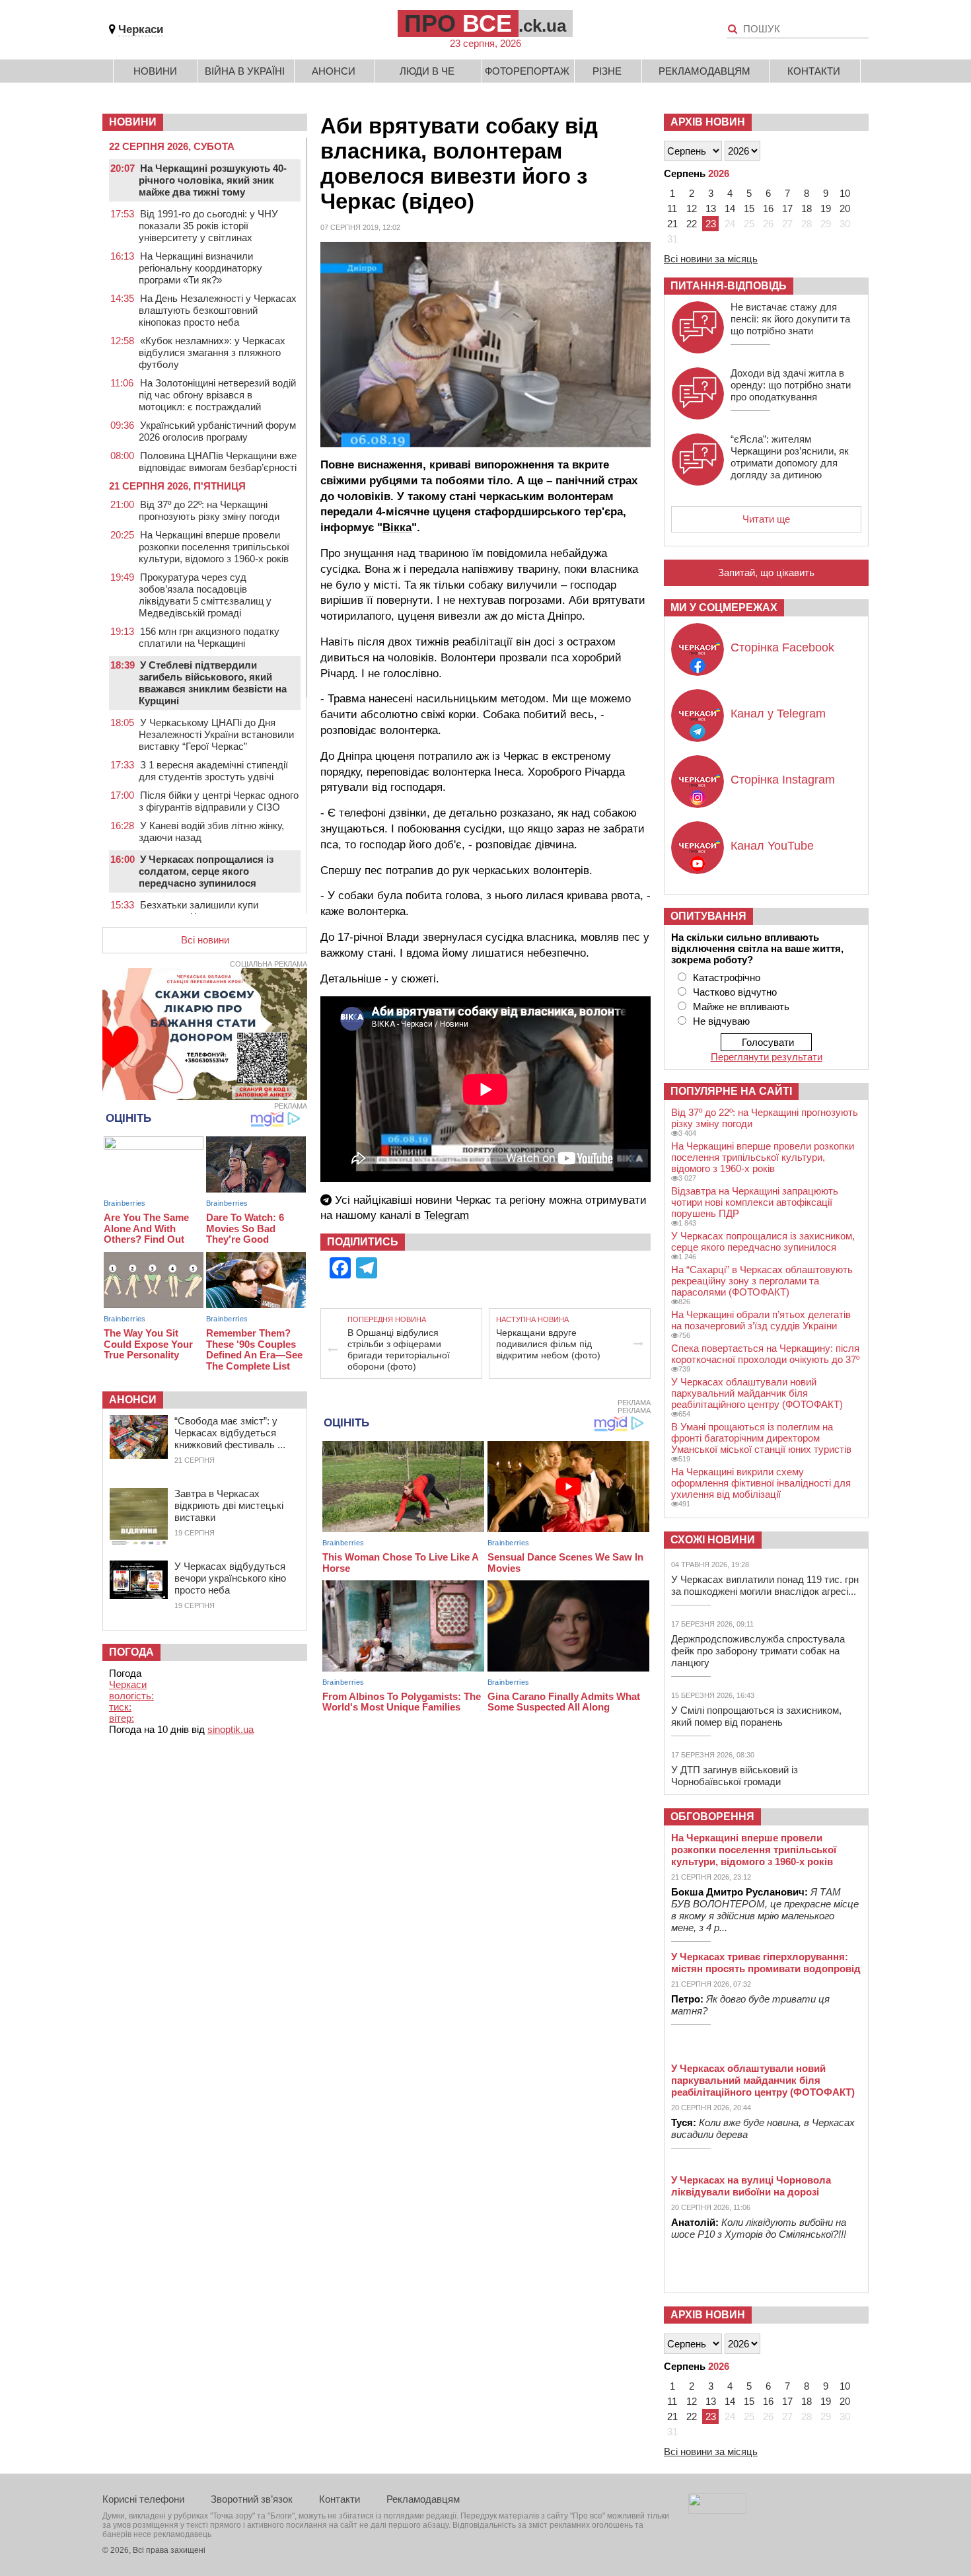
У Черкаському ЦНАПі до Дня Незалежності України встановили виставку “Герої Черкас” (216, 734)
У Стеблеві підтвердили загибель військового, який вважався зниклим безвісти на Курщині (213, 683)
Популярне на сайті (731, 1091)
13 (711, 208)
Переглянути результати (767, 1057)
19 (826, 208)
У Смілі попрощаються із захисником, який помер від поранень (756, 1716)
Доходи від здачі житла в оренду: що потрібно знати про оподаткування (791, 385)
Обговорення (712, 1817)
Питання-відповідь (729, 286)
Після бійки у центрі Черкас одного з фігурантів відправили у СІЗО (219, 801)
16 (768, 208)
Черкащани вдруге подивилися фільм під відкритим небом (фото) (548, 1344)
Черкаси (141, 29)
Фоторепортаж (527, 71)
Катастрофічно (727, 977)
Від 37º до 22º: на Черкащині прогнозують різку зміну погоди (209, 510)
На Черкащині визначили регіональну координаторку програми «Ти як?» (200, 268)
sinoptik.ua (231, 1729)
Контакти (814, 71)
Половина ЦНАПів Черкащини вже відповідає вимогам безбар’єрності (218, 461)
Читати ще (766, 519)
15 (749, 208)
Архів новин (708, 122)
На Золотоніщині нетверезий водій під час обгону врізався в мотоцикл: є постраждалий (217, 395)
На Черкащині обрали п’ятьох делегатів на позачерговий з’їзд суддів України (761, 1320)
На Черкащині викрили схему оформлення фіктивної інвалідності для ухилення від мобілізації (761, 1483)
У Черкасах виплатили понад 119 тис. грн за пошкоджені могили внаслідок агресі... (765, 1585)
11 (672, 208)
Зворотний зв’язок (252, 2499)
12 (692, 208)
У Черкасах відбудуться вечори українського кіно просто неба (230, 1578)
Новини (155, 71)
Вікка (397, 528)
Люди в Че (427, 71)
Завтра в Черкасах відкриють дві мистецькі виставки (229, 1505)
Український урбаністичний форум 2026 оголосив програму (217, 431)
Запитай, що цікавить (766, 572)
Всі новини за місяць (711, 259)
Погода (131, 1652)
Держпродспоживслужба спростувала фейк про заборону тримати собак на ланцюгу (758, 1651)
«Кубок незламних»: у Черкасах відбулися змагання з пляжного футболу (212, 352)
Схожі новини (713, 1540)
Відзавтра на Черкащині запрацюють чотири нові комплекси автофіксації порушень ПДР (755, 1202)
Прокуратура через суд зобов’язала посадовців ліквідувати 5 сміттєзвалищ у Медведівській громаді (205, 595)
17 (787, 208)
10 (845, 193)
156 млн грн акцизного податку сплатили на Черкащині (209, 637)
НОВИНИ (133, 122)
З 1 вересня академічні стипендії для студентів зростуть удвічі (213, 771)
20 (845, 208)
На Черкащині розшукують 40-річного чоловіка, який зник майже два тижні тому (213, 180)
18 (807, 208)
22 (692, 224)
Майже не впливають (741, 1007)
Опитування (708, 916)
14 (730, 208)
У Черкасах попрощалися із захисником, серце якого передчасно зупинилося (763, 1241)
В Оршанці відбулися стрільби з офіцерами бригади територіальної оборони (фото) (399, 1349)
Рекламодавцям (704, 71)
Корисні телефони (143, 2499)
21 (672, 224)
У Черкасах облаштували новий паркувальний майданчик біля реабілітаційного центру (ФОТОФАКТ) (757, 1393)
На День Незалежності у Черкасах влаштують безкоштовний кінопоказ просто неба (218, 310)
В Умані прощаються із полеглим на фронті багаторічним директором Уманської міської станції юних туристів (761, 1438)
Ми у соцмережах (724, 607)
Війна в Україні (245, 71)
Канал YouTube (772, 846)
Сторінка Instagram (783, 780)
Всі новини (205, 940)
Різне (607, 71)
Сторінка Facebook (782, 647)
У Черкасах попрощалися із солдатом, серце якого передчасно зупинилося (206, 871)
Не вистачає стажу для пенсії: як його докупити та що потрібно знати (790, 319)
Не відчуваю (721, 1021)
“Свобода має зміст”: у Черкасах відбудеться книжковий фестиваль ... (230, 1433)
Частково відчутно (735, 992)
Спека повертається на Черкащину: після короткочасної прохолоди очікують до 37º (765, 1354)
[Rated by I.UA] (717, 2510)
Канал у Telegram (778, 714)
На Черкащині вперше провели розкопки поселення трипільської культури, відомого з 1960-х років (214, 547)
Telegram (447, 1215)
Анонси (334, 71)
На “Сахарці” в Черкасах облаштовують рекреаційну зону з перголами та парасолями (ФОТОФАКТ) (762, 1281)
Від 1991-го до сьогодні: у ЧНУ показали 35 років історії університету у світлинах (208, 226)
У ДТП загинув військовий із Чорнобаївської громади (735, 1776)
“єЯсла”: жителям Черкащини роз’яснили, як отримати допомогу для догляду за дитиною (790, 457)
